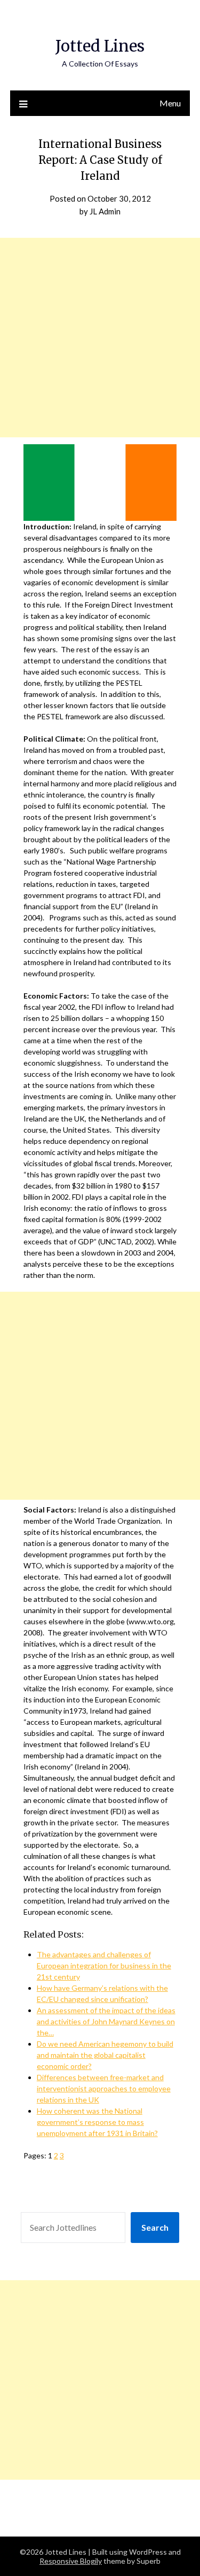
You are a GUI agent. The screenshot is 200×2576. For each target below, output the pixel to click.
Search (155, 2227)
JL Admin (105, 211)
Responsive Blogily (71, 2561)
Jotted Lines (100, 46)
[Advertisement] (100, 338)
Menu (170, 103)
